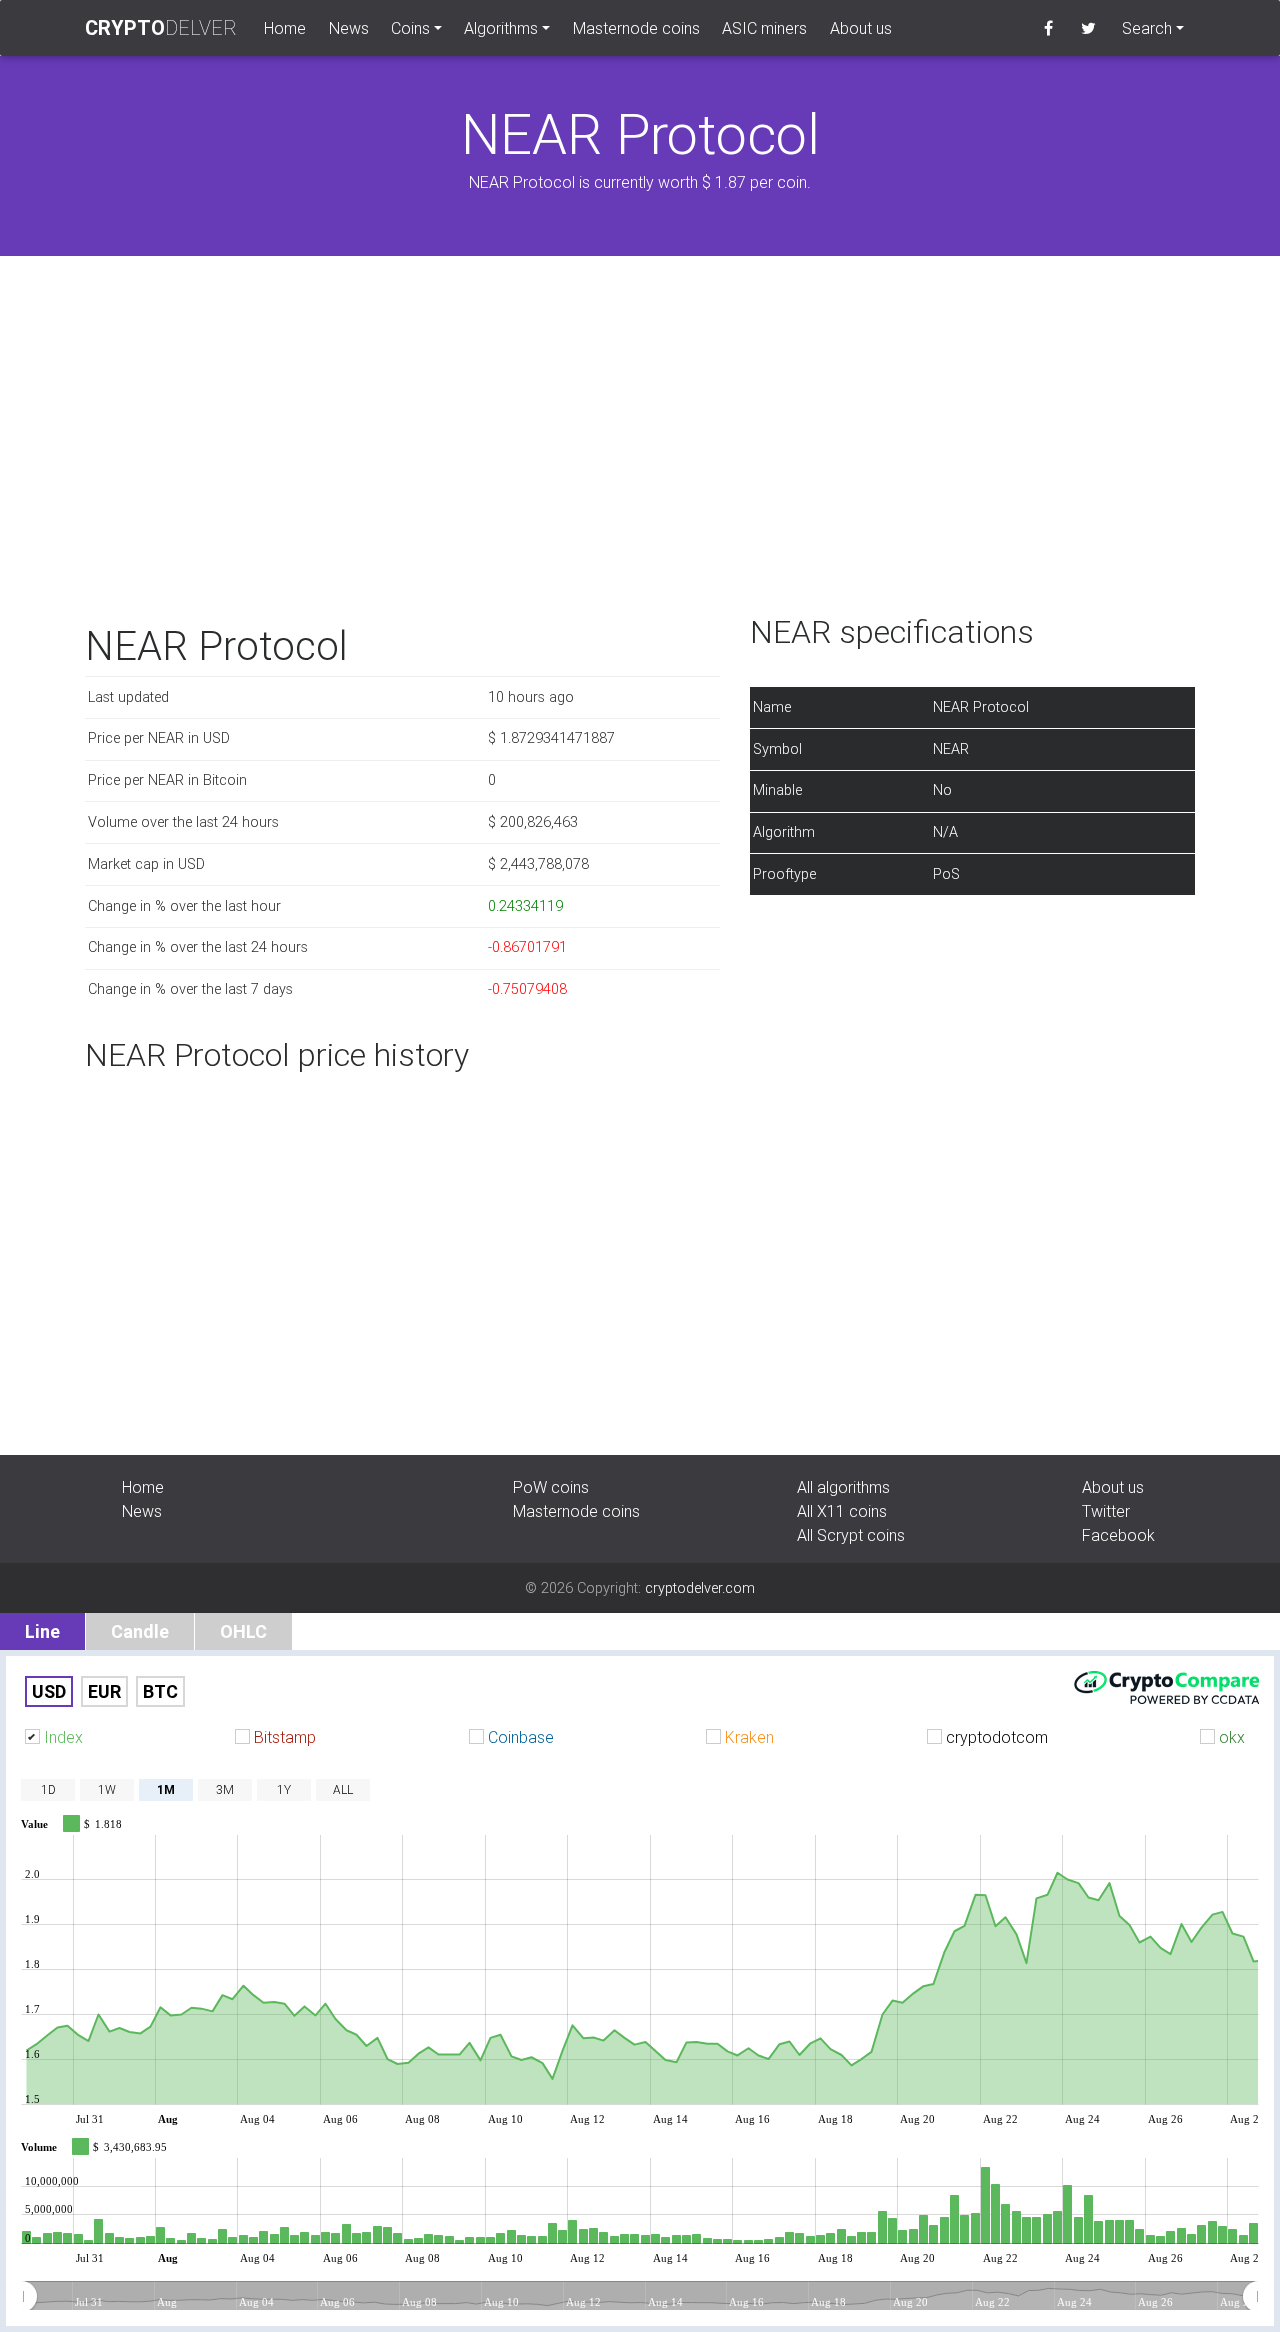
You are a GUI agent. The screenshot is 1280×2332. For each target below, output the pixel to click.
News (349, 28)
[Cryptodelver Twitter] (1088, 28)
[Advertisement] (640, 444)
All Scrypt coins (851, 1535)
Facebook (1118, 1535)
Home (290, 27)
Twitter (1106, 1511)
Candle (140, 1631)
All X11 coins (842, 1511)
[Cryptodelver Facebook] (1048, 28)
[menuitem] (639, 2297)
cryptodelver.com (700, 1588)
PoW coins (551, 1487)
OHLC (243, 1631)
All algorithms (843, 1487)
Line (42, 1631)
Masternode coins (636, 28)
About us (861, 28)
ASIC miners (764, 28)
